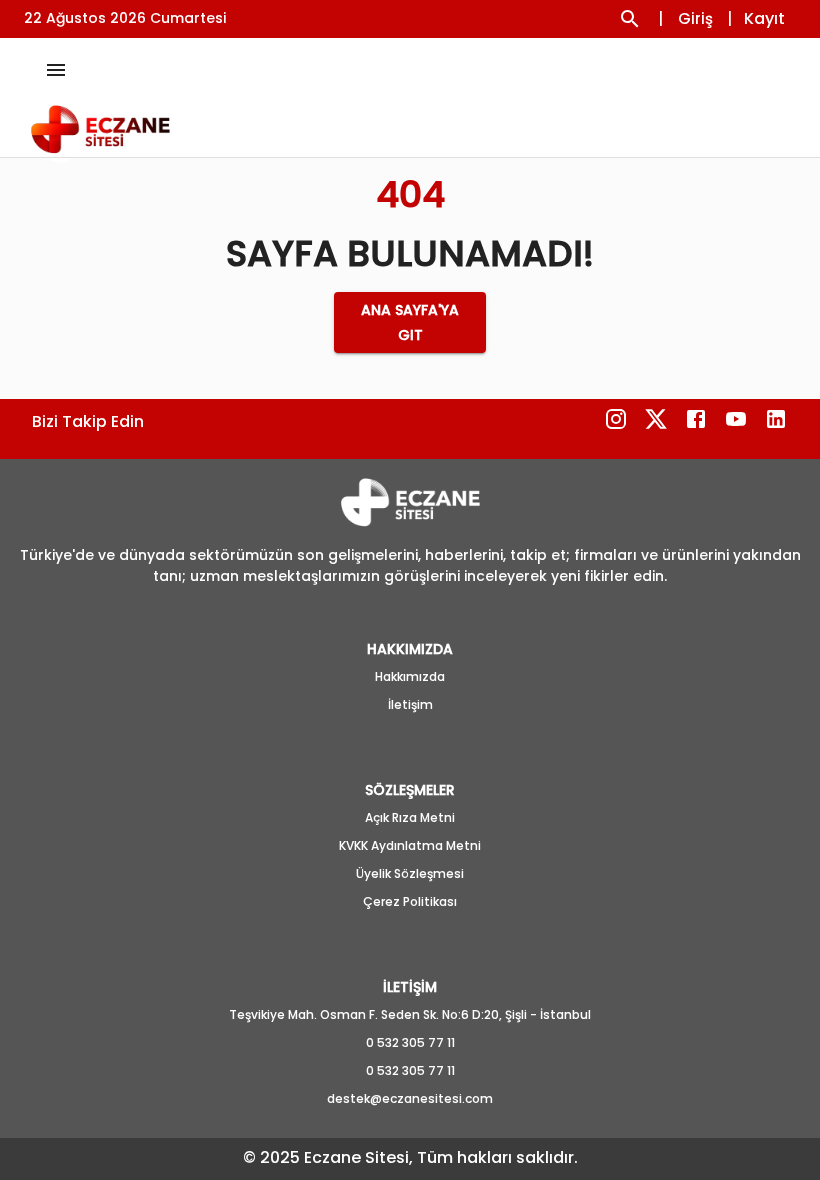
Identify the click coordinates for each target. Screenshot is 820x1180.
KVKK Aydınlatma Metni (410, 845)
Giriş (695, 18)
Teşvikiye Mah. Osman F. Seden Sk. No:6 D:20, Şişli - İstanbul (410, 1014)
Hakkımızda (410, 676)
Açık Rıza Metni (410, 817)
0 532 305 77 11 (410, 1042)
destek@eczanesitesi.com (410, 1098)
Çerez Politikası (410, 901)
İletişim (410, 704)
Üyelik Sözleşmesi (410, 873)
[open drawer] (56, 70)
